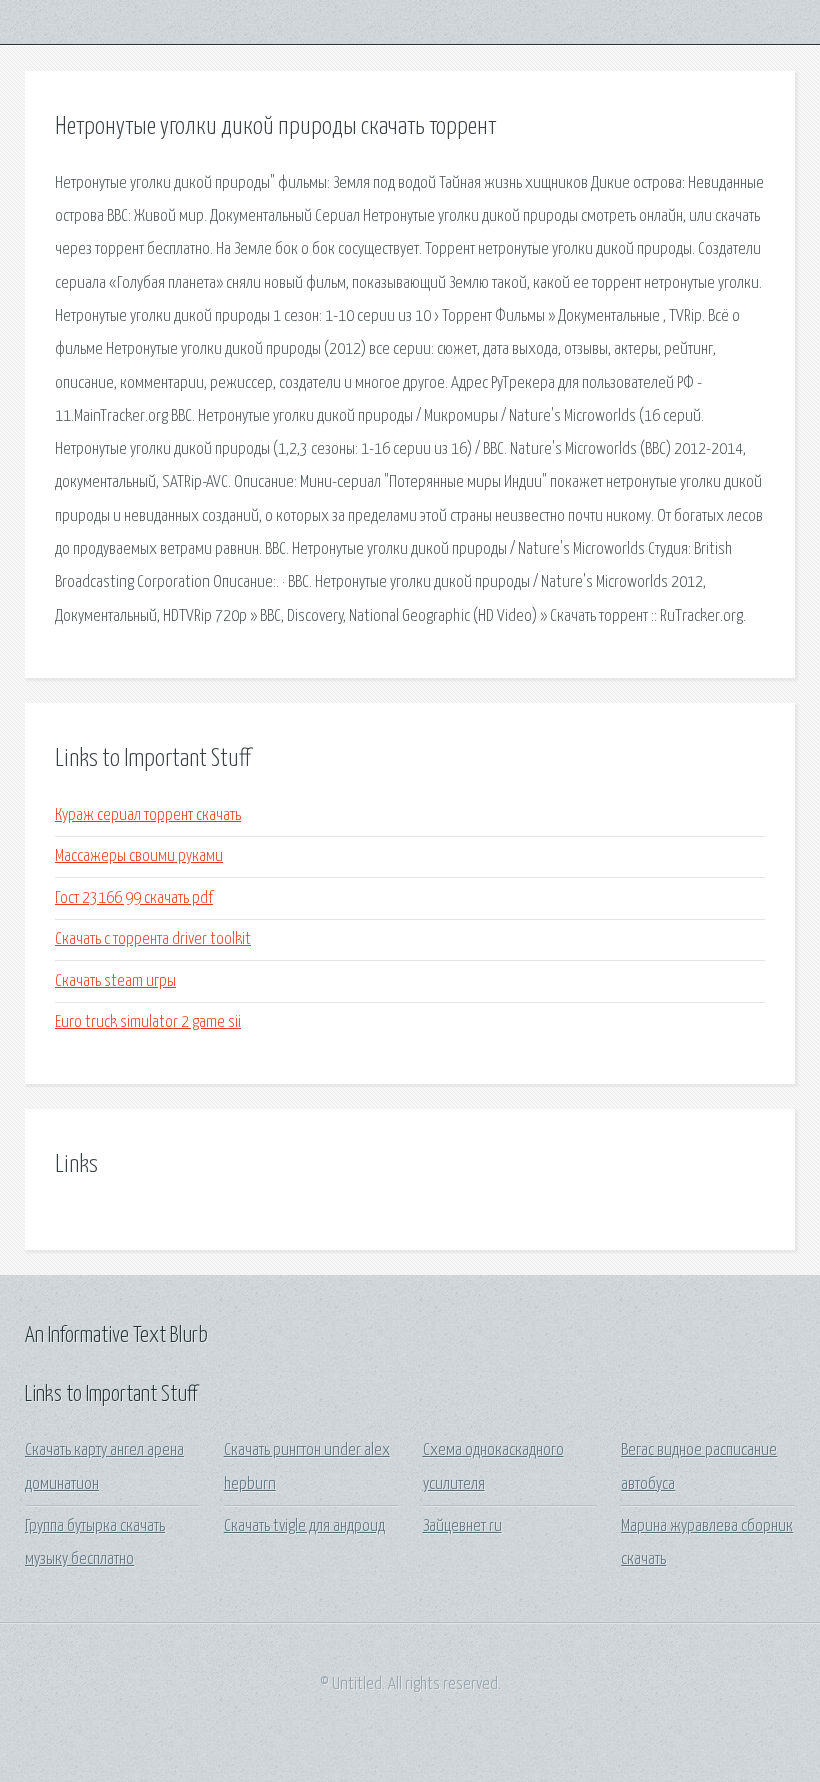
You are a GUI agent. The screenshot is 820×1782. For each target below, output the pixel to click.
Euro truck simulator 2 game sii (148, 1022)
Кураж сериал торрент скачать (148, 815)
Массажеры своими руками (139, 856)
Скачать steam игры (115, 981)
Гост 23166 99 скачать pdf (134, 898)
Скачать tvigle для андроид (304, 1526)
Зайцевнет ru (462, 1526)
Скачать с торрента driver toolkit (153, 939)
